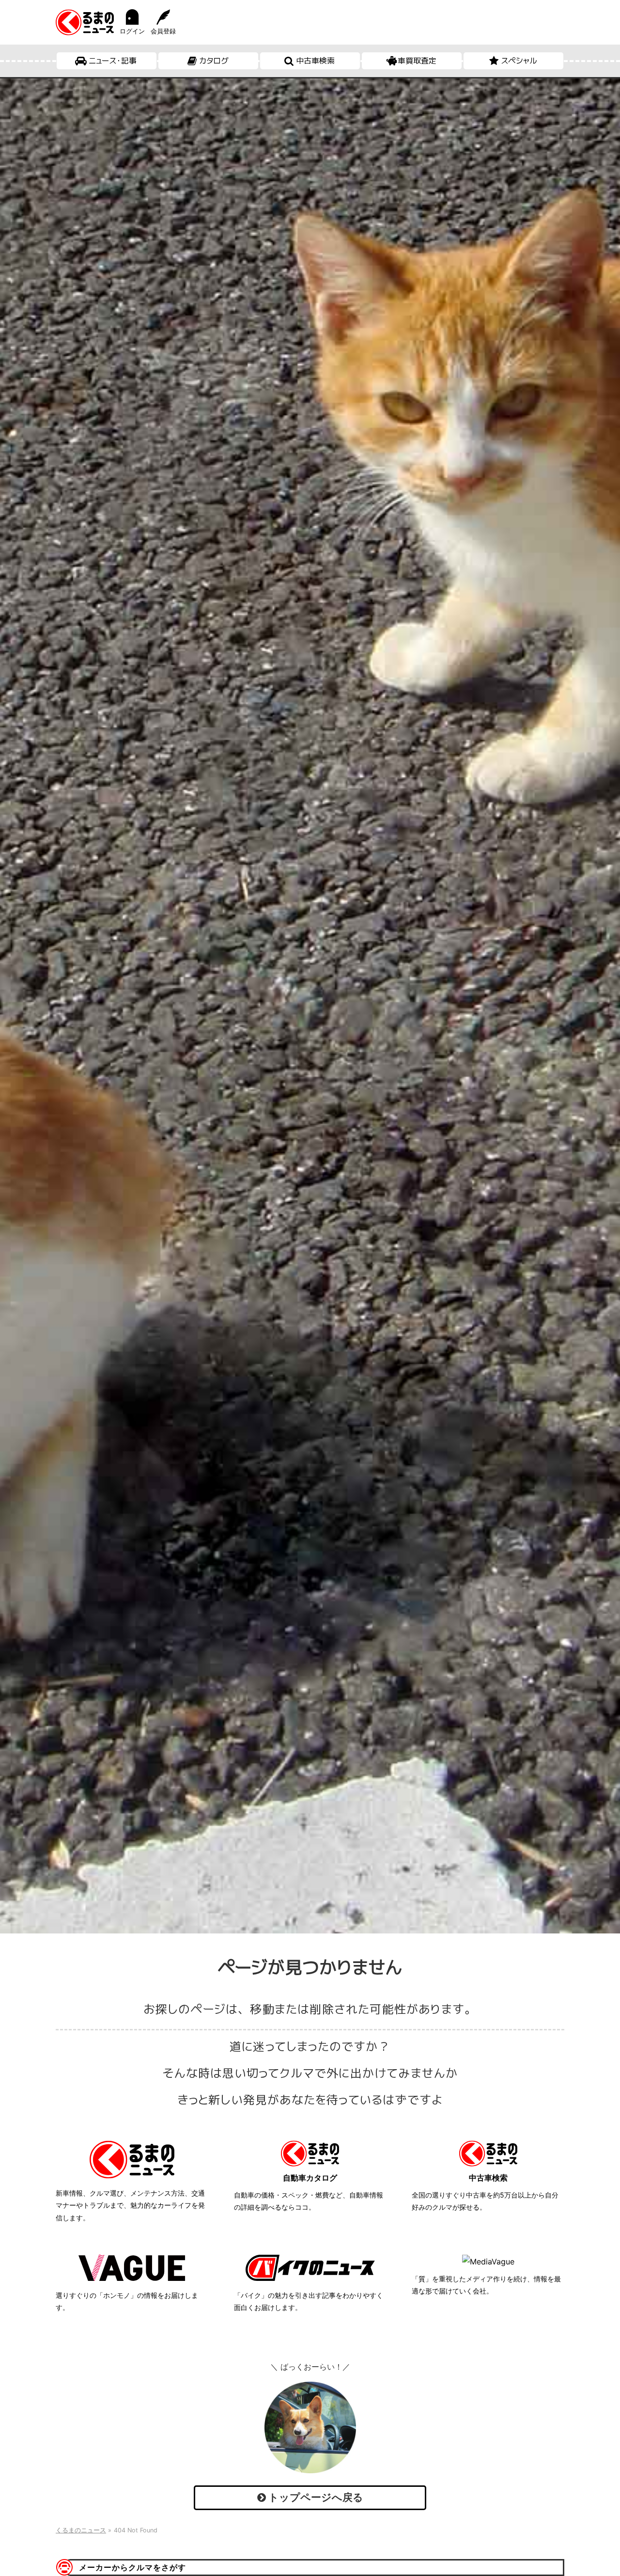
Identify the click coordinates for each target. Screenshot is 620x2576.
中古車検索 (315, 61)
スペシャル (519, 61)
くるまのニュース (81, 2530)
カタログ (214, 61)
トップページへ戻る (315, 2497)
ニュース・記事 (113, 61)
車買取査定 (417, 61)
